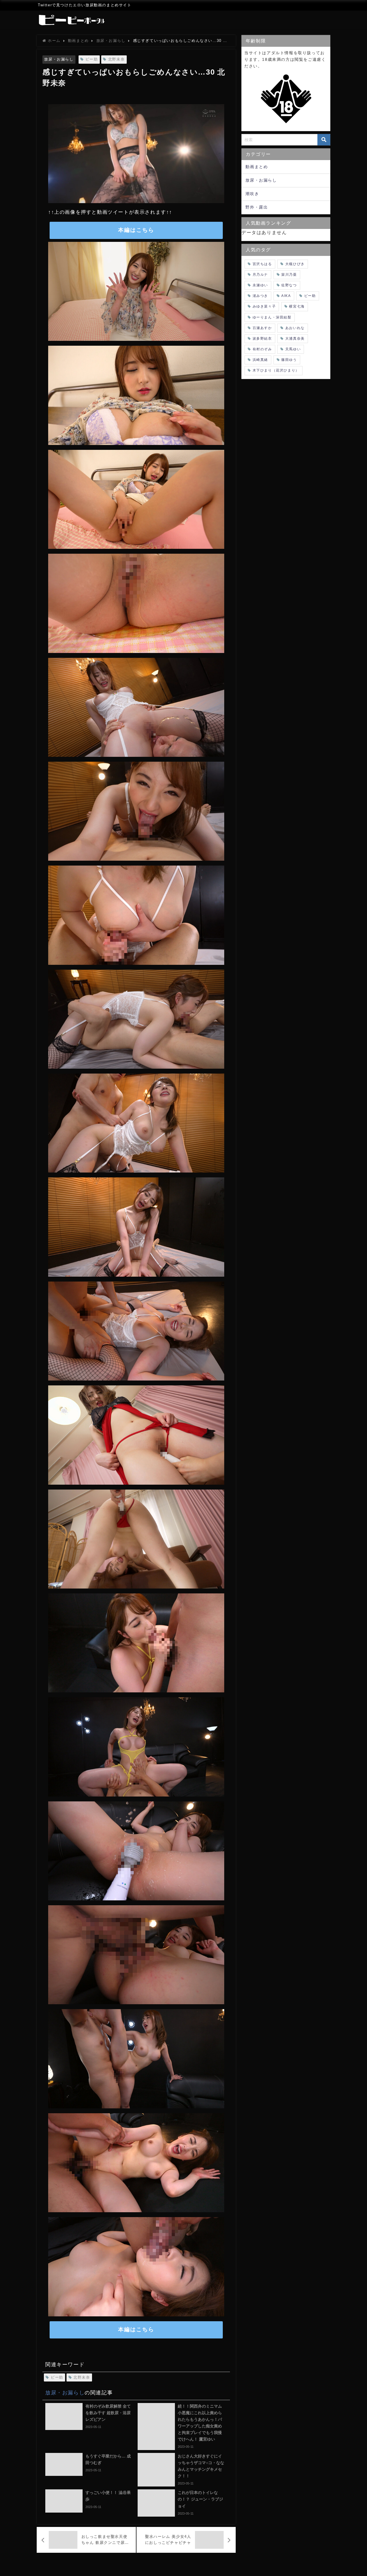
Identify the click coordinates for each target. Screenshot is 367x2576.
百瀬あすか (262, 328)
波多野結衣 (262, 339)
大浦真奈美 (295, 339)
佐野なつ (289, 285)
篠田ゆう (289, 360)
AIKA (286, 296)
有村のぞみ (262, 349)
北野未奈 (116, 59)
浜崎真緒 (260, 360)
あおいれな (295, 328)
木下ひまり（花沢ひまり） (276, 370)
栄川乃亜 (289, 275)
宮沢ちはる (262, 264)
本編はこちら (136, 230)
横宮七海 (297, 306)
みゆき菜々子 (264, 306)
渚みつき (260, 296)
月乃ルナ (260, 275)
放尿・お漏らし (59, 59)
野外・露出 (257, 207)
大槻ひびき (295, 264)
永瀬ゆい (260, 285)
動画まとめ (257, 167)
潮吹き (252, 194)
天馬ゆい (293, 349)
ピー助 (92, 59)
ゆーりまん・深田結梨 (272, 317)
